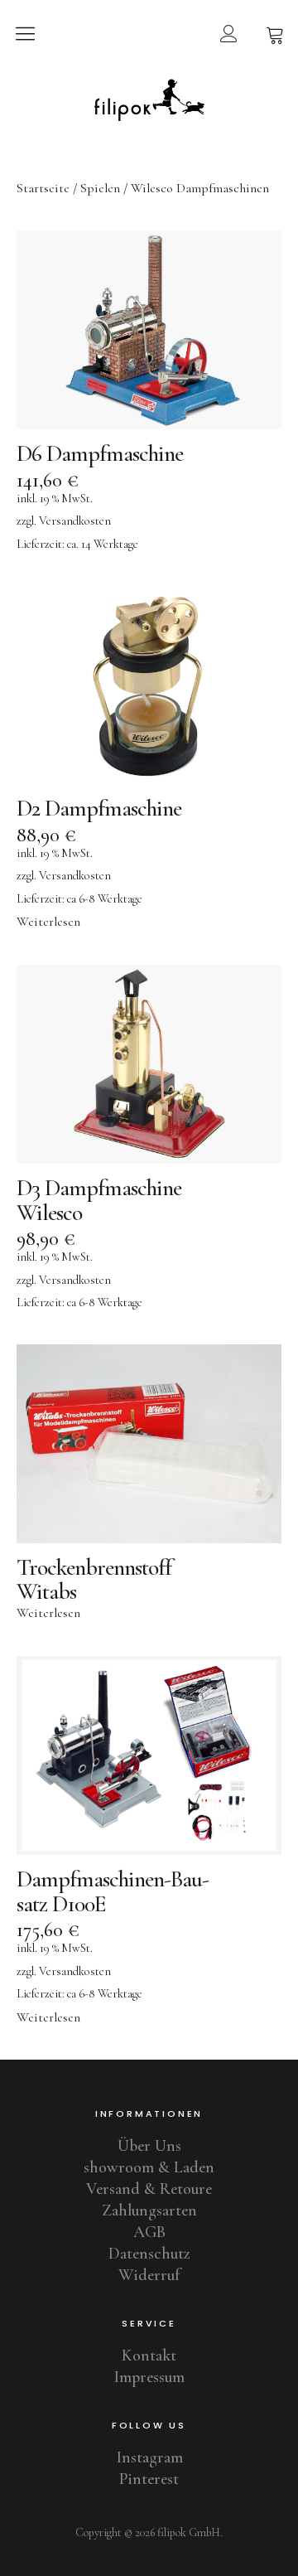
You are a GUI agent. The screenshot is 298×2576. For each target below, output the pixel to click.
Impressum (149, 2377)
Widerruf (149, 2275)
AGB (149, 2232)
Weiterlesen (48, 922)
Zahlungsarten (149, 2210)
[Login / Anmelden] (228, 33)
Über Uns (149, 2146)
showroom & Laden (149, 2167)
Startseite (43, 188)
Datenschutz (149, 2254)
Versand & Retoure (149, 2189)
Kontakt (149, 2356)
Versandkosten (75, 521)
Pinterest (149, 2479)
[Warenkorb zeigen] (275, 33)
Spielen (100, 188)
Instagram (149, 2457)
